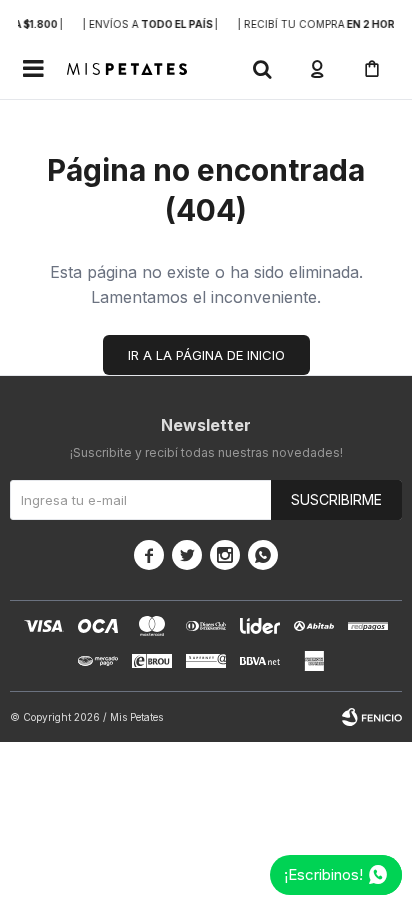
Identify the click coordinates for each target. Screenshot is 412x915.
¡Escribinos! (323, 874)
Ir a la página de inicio (206, 355)
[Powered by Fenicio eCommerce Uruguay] (372, 717)
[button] (262, 69)
